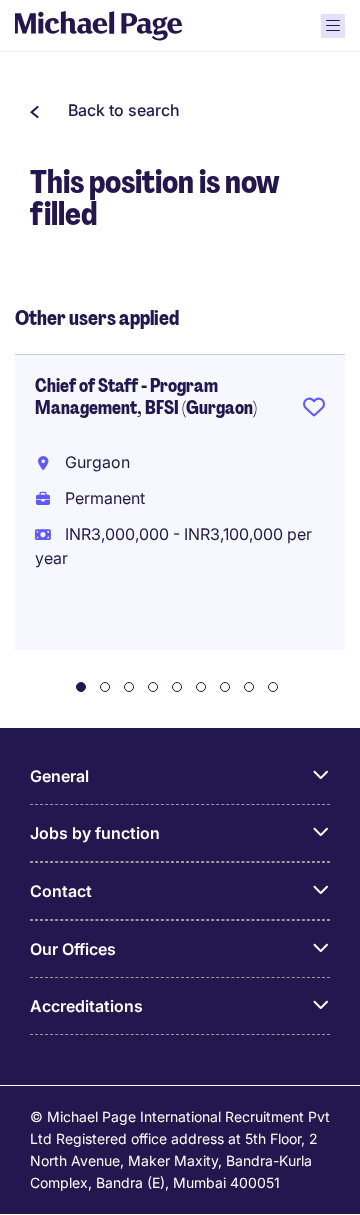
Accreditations (86, 1006)
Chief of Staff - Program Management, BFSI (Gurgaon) (146, 397)
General (59, 776)
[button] (105, 110)
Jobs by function (95, 833)
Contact (61, 891)
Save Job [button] (314, 411)
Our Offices (73, 949)
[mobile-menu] (333, 26)
